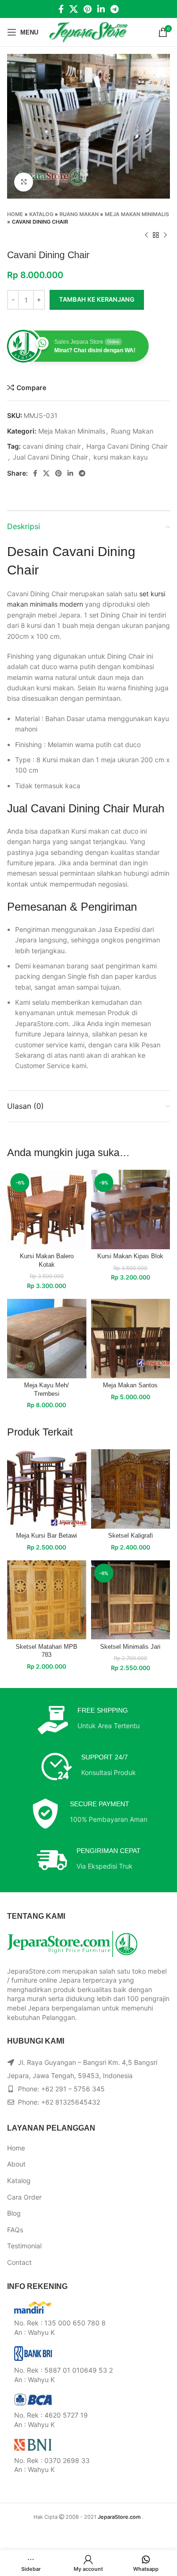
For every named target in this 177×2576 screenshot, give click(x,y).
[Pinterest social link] (88, 9)
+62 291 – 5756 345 (73, 2089)
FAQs (15, 2230)
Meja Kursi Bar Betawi (46, 1536)
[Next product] (165, 235)
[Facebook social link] (61, 9)
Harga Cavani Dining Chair (127, 446)
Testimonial (24, 2246)
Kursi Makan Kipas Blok (130, 1256)
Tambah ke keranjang (97, 299)
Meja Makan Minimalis (137, 214)
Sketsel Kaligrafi (131, 1536)
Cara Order (24, 2197)
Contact (19, 2262)
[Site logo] (88, 31)
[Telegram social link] (114, 9)
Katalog (41, 214)
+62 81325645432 (71, 2102)
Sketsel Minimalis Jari (130, 1647)
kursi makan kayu (121, 457)
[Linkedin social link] (101, 9)
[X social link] (74, 9)
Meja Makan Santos (130, 1385)
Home (15, 214)
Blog (14, 2213)
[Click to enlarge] (24, 182)
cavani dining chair (52, 446)
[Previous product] (146, 235)
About (16, 2164)
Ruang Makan (79, 214)
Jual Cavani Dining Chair (50, 457)
